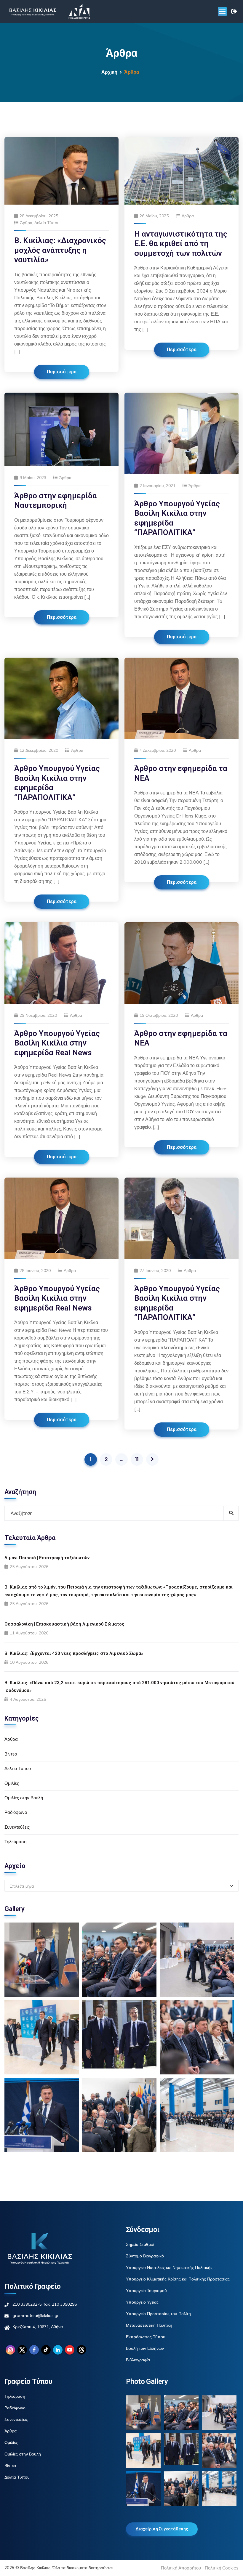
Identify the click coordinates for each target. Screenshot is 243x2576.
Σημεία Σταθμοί (140, 2244)
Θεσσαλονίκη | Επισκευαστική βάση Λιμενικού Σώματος (64, 1624)
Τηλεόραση (15, 1842)
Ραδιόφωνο (16, 1812)
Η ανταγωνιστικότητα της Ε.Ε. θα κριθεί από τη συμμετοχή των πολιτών (181, 244)
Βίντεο (11, 1754)
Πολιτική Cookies (222, 2568)
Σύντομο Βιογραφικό (145, 2256)
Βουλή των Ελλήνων (145, 2348)
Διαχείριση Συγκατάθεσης (162, 2529)
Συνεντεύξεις (17, 1827)
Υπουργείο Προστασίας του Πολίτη (158, 2314)
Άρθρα (26, 223)
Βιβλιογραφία (138, 2360)
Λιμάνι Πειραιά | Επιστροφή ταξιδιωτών (47, 1558)
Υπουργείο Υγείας (142, 2302)
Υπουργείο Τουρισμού (146, 2291)
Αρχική (109, 72)
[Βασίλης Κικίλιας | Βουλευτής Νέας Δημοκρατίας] (33, 12)
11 (137, 1459)
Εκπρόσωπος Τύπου (146, 2337)
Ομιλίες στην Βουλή (24, 1798)
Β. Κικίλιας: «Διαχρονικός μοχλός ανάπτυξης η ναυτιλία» (60, 250)
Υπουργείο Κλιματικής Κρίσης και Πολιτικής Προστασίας (178, 2279)
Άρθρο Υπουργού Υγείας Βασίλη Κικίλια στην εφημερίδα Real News (57, 1043)
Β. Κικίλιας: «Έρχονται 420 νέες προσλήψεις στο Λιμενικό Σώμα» (74, 1653)
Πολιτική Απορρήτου (181, 2568)
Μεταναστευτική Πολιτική (149, 2325)
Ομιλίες (12, 1783)
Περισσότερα (62, 372)
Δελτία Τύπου (47, 223)
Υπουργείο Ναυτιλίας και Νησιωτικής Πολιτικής (169, 2267)
